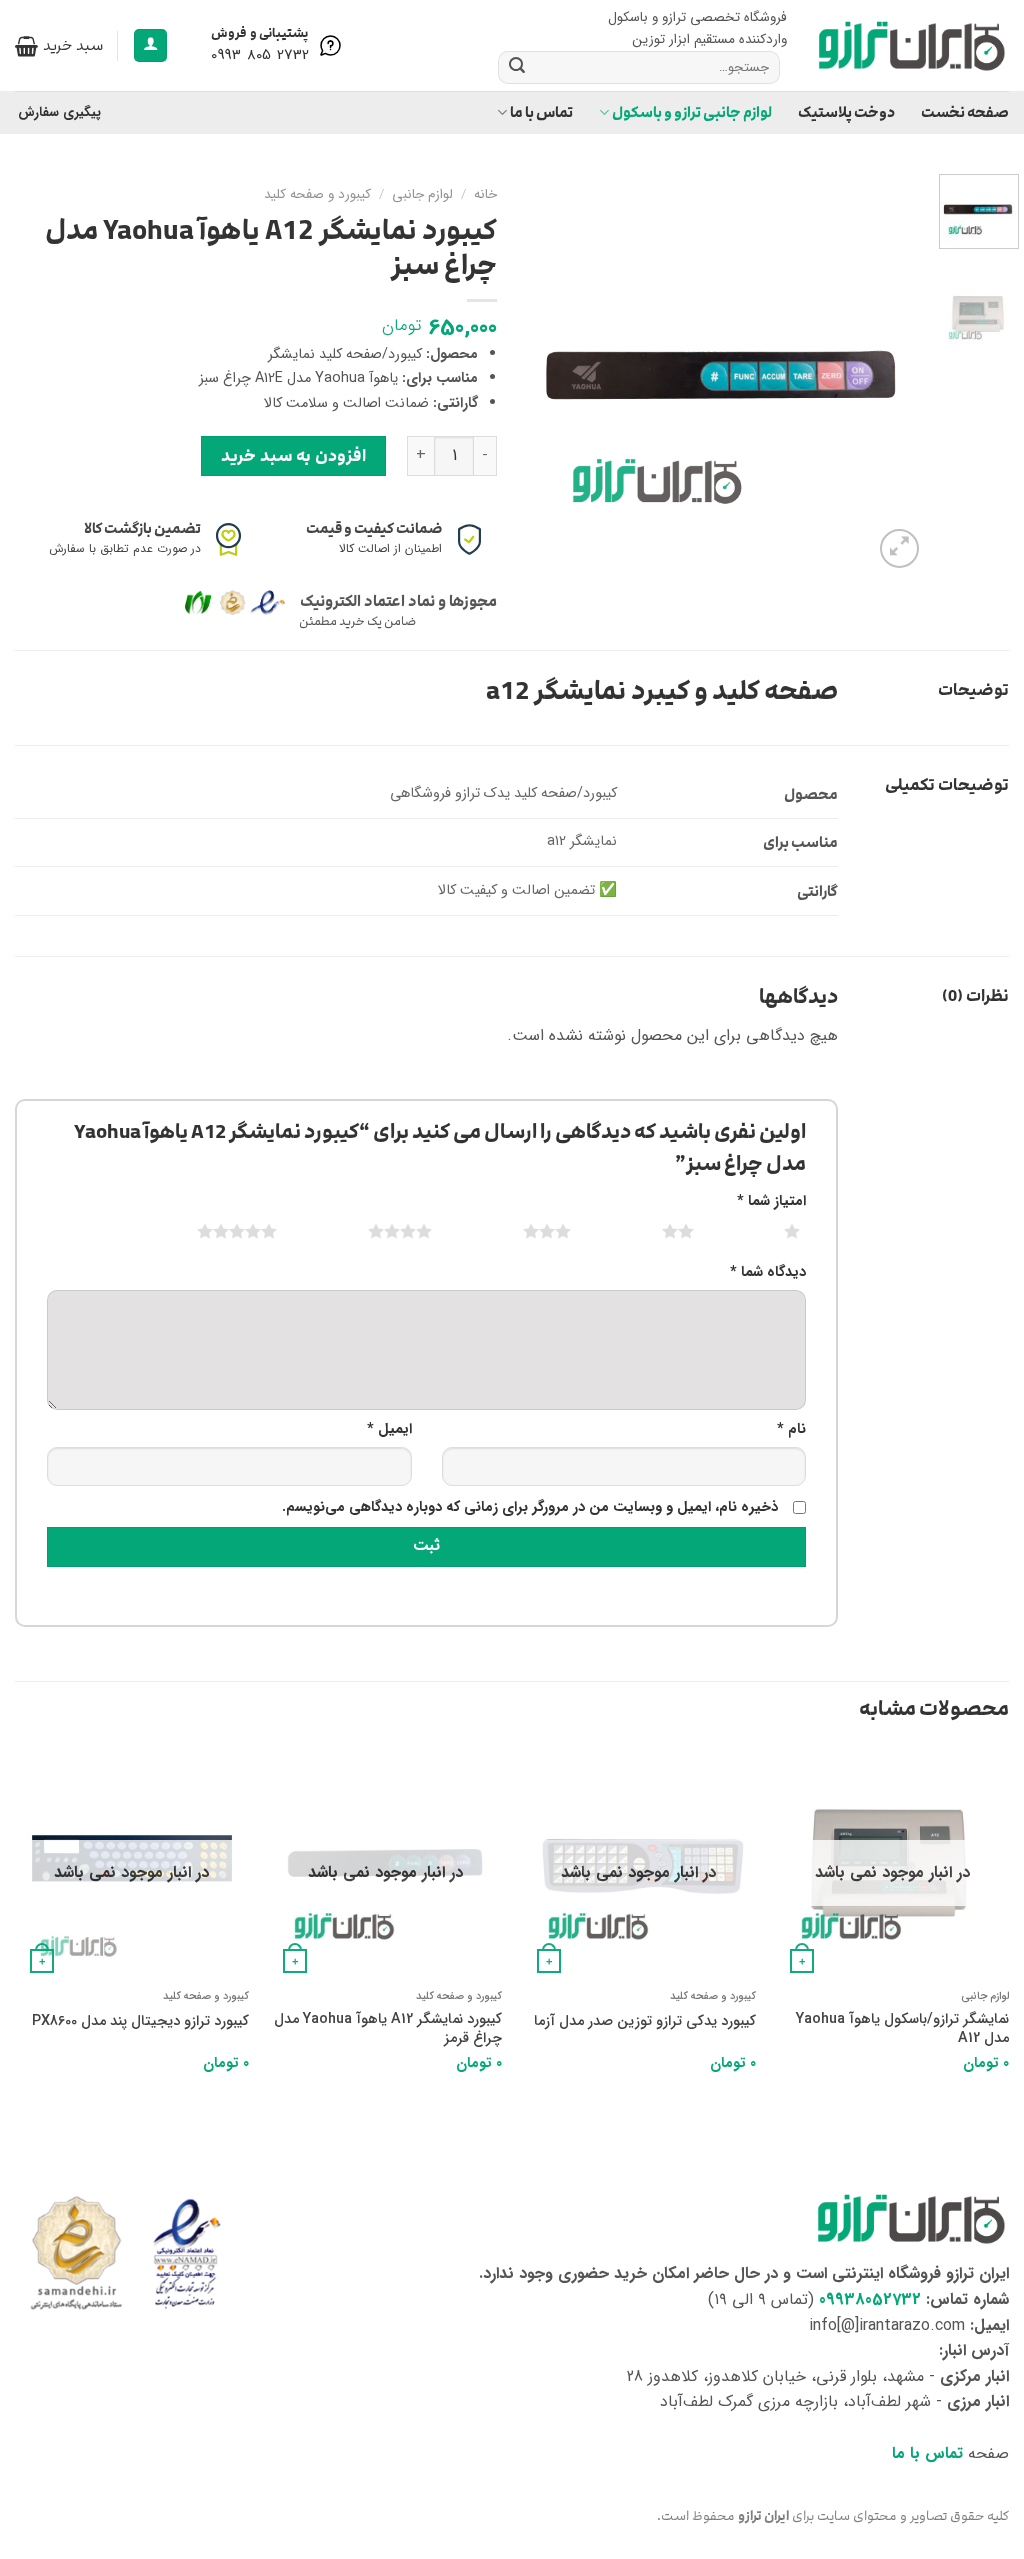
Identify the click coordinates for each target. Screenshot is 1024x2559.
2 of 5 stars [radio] (653, 1231)
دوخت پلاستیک (846, 112)
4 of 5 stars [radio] (375, 1231)
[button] (150, 45)
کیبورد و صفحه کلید (317, 194)
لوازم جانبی (422, 194)
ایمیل (389, 1429)
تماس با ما (541, 112)
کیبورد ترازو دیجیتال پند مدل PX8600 (140, 2022)
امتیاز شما (771, 1201)
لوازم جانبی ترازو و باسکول (692, 112)
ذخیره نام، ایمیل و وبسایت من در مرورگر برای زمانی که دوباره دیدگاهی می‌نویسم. (530, 1507)
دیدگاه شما (768, 1272)
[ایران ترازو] (913, 45)
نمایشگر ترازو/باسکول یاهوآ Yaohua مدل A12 (902, 2029)
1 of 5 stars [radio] (767, 1231)
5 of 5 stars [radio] (212, 1231)
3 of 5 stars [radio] (522, 1231)
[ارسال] (517, 67)
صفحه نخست (965, 112)
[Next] (546, 373)
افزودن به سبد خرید (293, 456)
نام (791, 1429)
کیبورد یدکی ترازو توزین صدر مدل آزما (645, 2022)
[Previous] (892, 373)
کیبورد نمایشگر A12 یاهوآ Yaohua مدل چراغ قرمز (388, 2029)
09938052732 (870, 2299)
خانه (485, 194)
